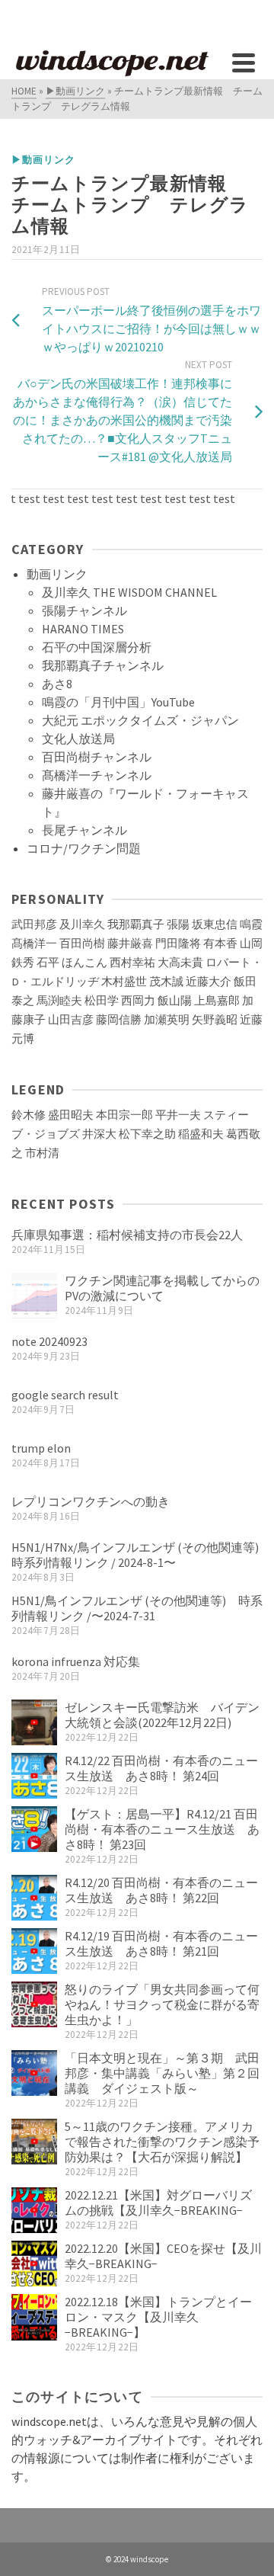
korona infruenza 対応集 (76, 1661)
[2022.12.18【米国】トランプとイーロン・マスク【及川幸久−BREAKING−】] (34, 2317)
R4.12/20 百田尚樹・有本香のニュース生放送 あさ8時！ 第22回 (161, 1890)
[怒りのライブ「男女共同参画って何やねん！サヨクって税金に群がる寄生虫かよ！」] (34, 2004)
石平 (48, 963)
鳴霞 (251, 924)
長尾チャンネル (84, 830)
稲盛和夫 (201, 1134)
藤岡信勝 (119, 1020)
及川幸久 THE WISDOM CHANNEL (129, 592)
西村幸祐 (132, 963)
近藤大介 (209, 982)
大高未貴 (180, 963)
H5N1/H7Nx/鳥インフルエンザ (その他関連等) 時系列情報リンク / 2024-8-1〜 (141, 1555)
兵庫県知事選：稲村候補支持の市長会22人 (127, 1235)
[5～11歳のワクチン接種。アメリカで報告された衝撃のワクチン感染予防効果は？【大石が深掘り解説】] (34, 2142)
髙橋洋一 (34, 944)
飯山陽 (175, 1001)
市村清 (42, 1153)
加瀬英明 (167, 1020)
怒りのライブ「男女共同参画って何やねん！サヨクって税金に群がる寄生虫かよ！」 (162, 2004)
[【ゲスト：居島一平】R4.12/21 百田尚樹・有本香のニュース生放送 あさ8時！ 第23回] (34, 1829)
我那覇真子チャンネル (103, 665)
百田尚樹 (82, 944)
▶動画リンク (43, 160)
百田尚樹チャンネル (97, 757)
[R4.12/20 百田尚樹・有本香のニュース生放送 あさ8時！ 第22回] (34, 1898)
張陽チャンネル (84, 610)
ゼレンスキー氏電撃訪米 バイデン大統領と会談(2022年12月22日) (162, 1715)
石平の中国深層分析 (97, 647)
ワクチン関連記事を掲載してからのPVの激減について (162, 1288)
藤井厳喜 (130, 944)
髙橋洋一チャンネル (97, 775)
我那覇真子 (136, 924)
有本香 (220, 944)
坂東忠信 (215, 924)
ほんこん (84, 963)
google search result (65, 1395)
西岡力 (138, 1001)
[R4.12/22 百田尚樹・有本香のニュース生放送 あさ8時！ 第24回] (34, 1776)
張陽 (178, 924)
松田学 (102, 1001)
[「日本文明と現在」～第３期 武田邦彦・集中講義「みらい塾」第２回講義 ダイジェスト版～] (34, 2073)
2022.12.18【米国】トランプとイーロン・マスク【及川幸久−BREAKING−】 (158, 2317)
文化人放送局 (78, 739)
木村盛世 (124, 982)
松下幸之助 (147, 1134)
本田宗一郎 (124, 1115)
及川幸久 (82, 924)
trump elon (41, 1448)
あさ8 (57, 684)
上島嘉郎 (217, 1001)
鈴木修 (29, 1115)
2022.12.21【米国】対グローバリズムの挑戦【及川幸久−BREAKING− (158, 2203)
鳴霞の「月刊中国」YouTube (118, 702)
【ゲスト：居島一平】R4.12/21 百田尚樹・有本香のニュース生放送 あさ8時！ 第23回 (162, 1829)
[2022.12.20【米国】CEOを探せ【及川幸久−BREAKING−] (34, 2264)
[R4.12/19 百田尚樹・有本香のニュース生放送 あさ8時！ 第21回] (34, 1951)
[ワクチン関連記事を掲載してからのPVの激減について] (34, 1296)
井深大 (99, 1134)
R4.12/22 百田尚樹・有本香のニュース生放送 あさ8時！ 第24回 (161, 1768)
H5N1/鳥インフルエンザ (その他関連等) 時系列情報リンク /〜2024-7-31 (137, 1608)
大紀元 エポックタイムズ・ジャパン (140, 720)
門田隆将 (178, 944)
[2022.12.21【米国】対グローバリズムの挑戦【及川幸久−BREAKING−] (34, 2210)
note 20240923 (49, 1341)
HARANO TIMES (83, 629)
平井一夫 (178, 1115)
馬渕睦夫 (59, 1001)
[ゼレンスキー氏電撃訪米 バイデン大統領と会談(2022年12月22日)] (34, 1722)
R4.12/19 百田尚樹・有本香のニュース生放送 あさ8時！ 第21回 (161, 1943)
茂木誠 (166, 982)
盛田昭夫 (71, 1115)
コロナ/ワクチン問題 (84, 848)
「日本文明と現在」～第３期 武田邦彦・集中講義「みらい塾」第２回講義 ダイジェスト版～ (162, 2073)
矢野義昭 (215, 1020)
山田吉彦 (71, 1020)
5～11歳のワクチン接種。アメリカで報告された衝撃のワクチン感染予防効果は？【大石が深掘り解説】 (162, 2142)
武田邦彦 (34, 924)
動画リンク (57, 574)
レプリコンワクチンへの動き (91, 1501)
